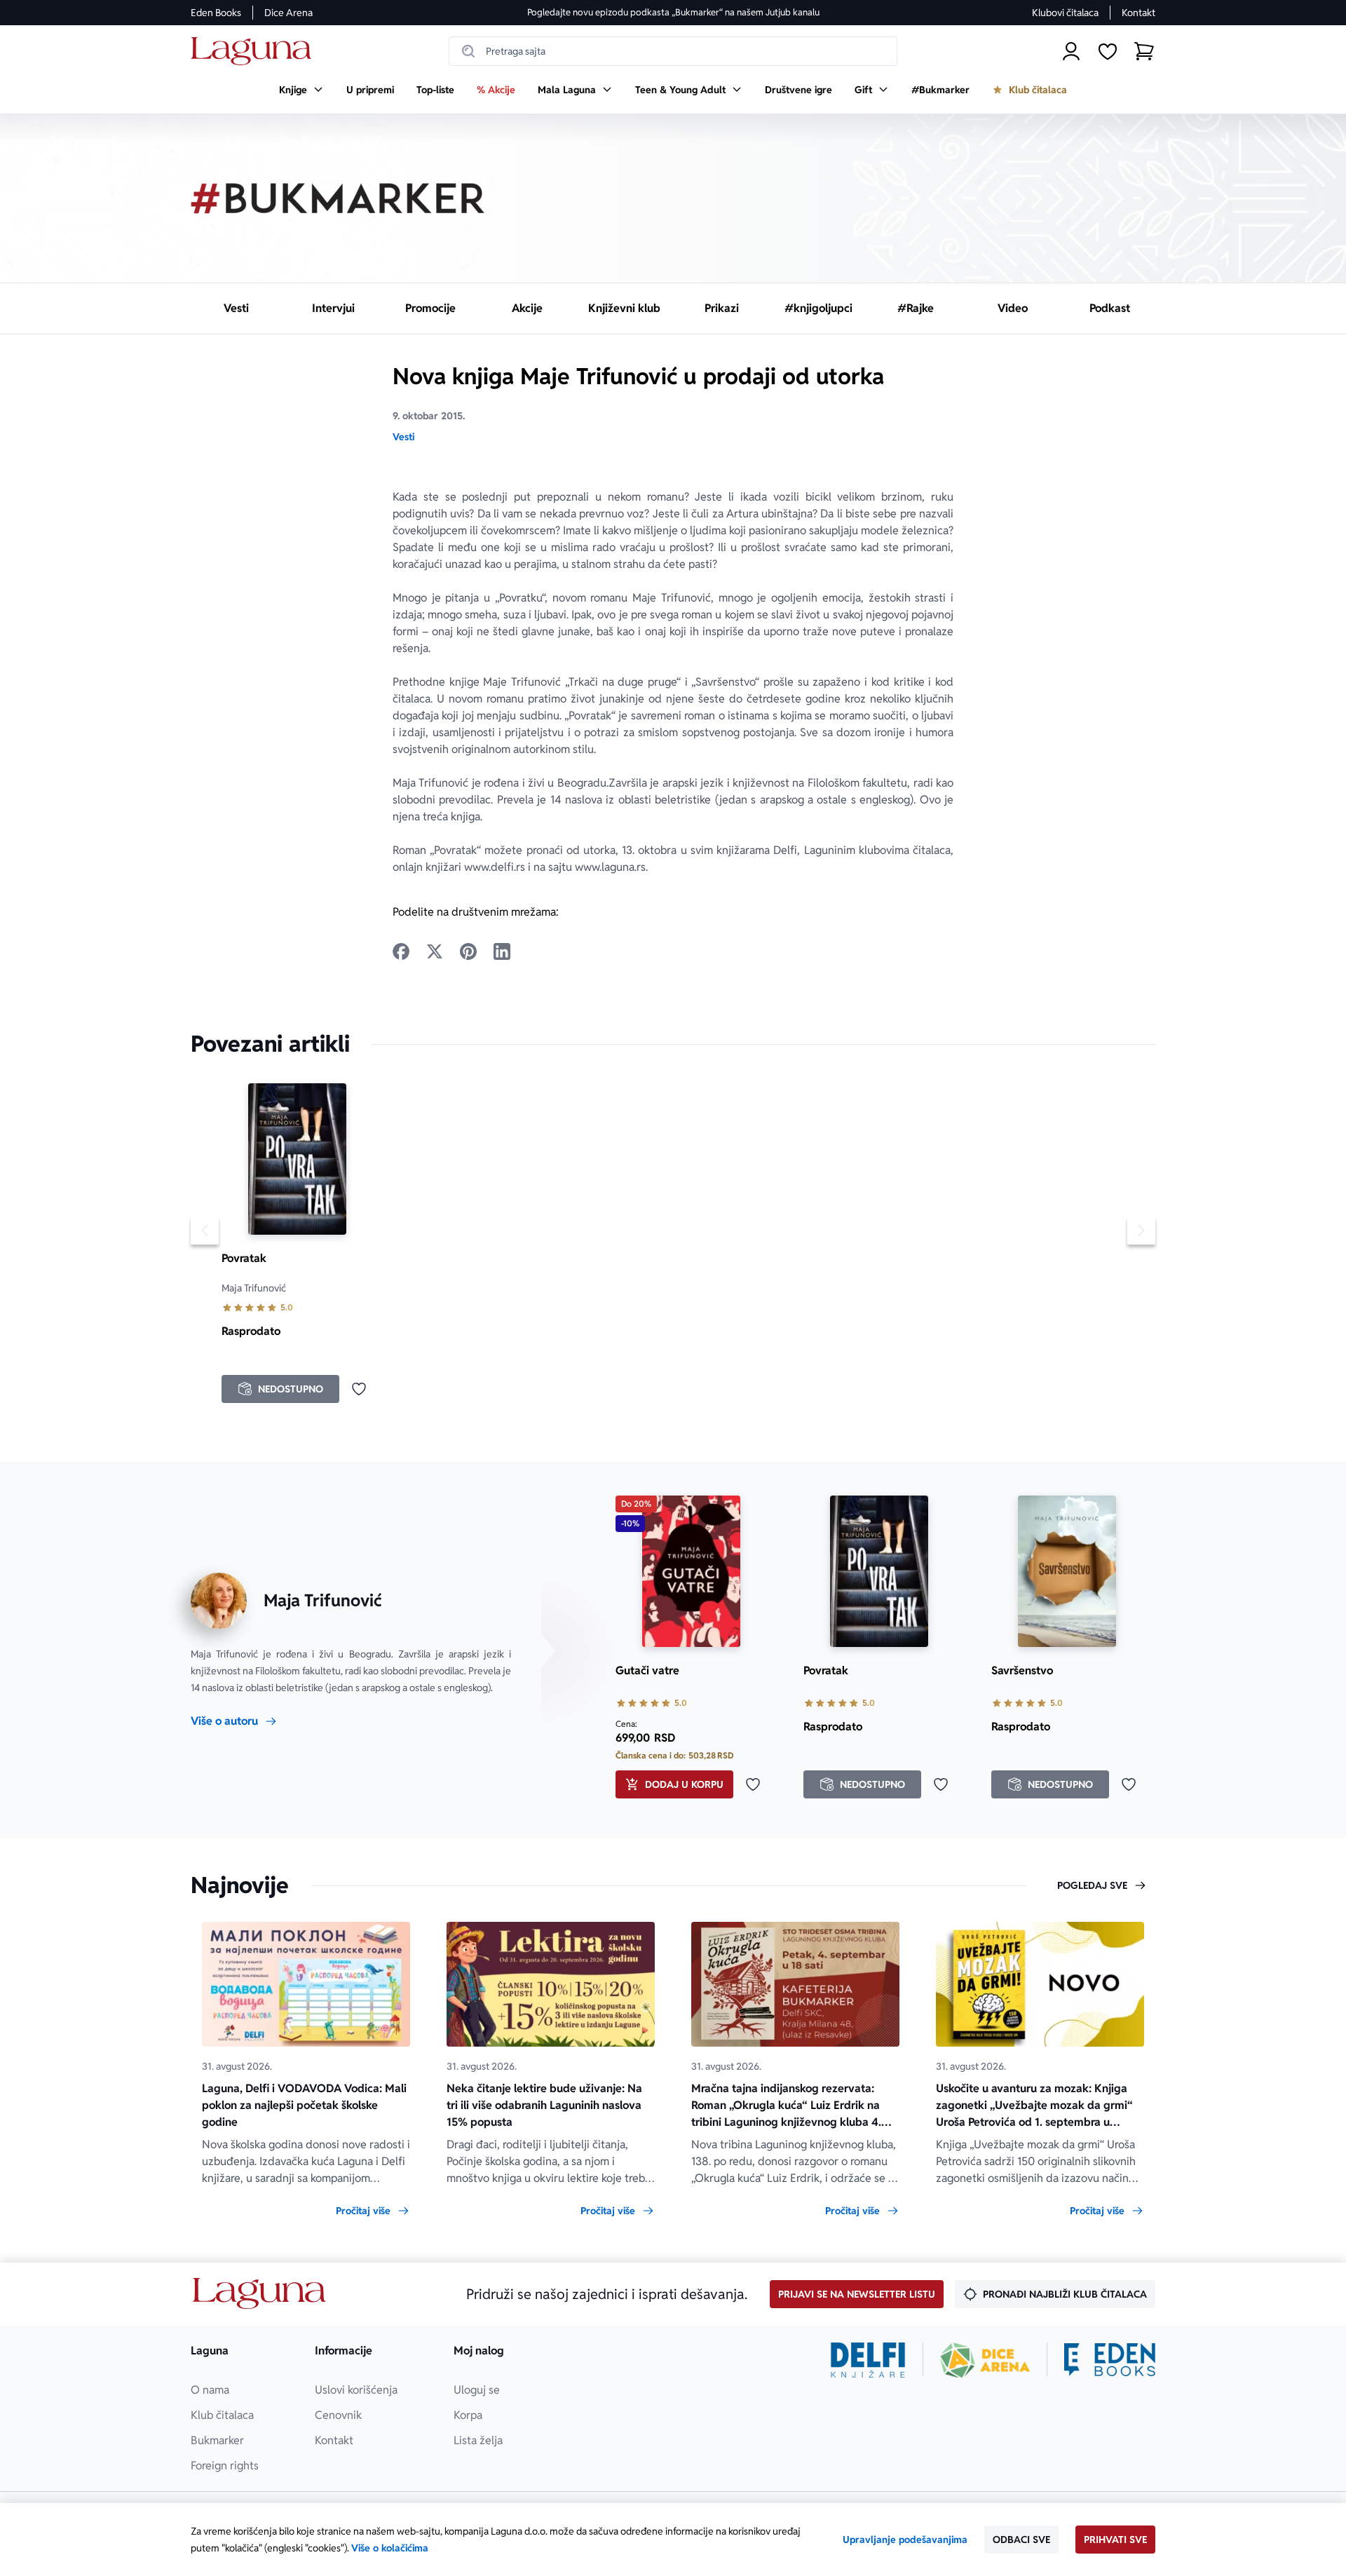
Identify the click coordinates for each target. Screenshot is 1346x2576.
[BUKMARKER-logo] (338, 198)
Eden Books (216, 13)
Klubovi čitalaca (1065, 13)
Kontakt (1138, 13)
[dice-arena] (985, 2360)
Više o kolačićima (390, 2548)
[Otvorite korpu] (1144, 51)
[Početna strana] (255, 52)
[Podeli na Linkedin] (502, 951)
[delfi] (868, 2360)
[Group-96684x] (1110, 2360)
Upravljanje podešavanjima (905, 2540)
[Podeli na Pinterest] (468, 951)
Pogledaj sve (1092, 1885)
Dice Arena (288, 13)
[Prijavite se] (1071, 51)
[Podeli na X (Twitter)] (435, 951)
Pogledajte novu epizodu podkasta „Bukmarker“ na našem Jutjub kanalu (673, 12)
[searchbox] (673, 51)
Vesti (403, 437)
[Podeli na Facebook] (401, 951)
